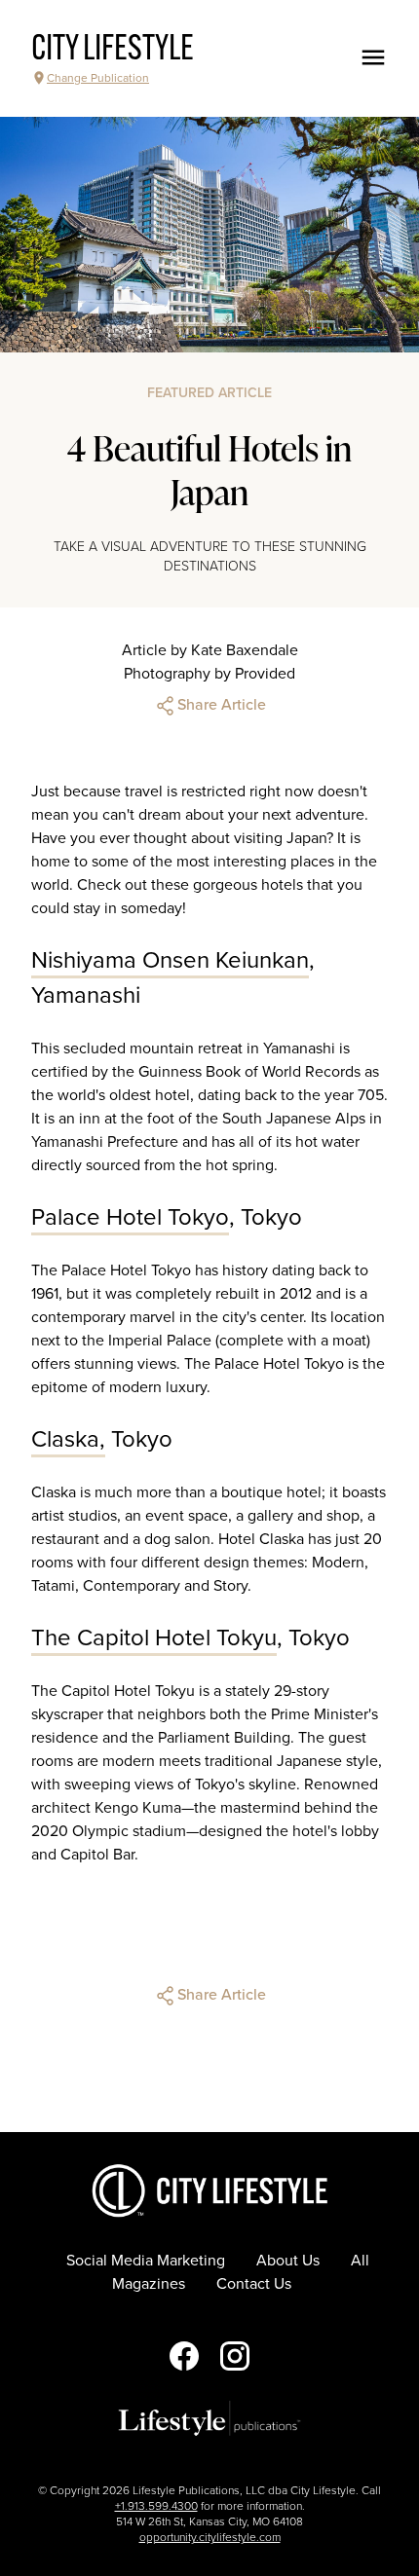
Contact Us (254, 2284)
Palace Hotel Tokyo (130, 1217)
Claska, (68, 1439)
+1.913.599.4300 (156, 2506)
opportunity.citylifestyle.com (210, 2537)
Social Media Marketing (146, 2261)
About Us (288, 2261)
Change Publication (98, 78)
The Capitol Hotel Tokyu (154, 1638)
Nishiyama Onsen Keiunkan (170, 960)
